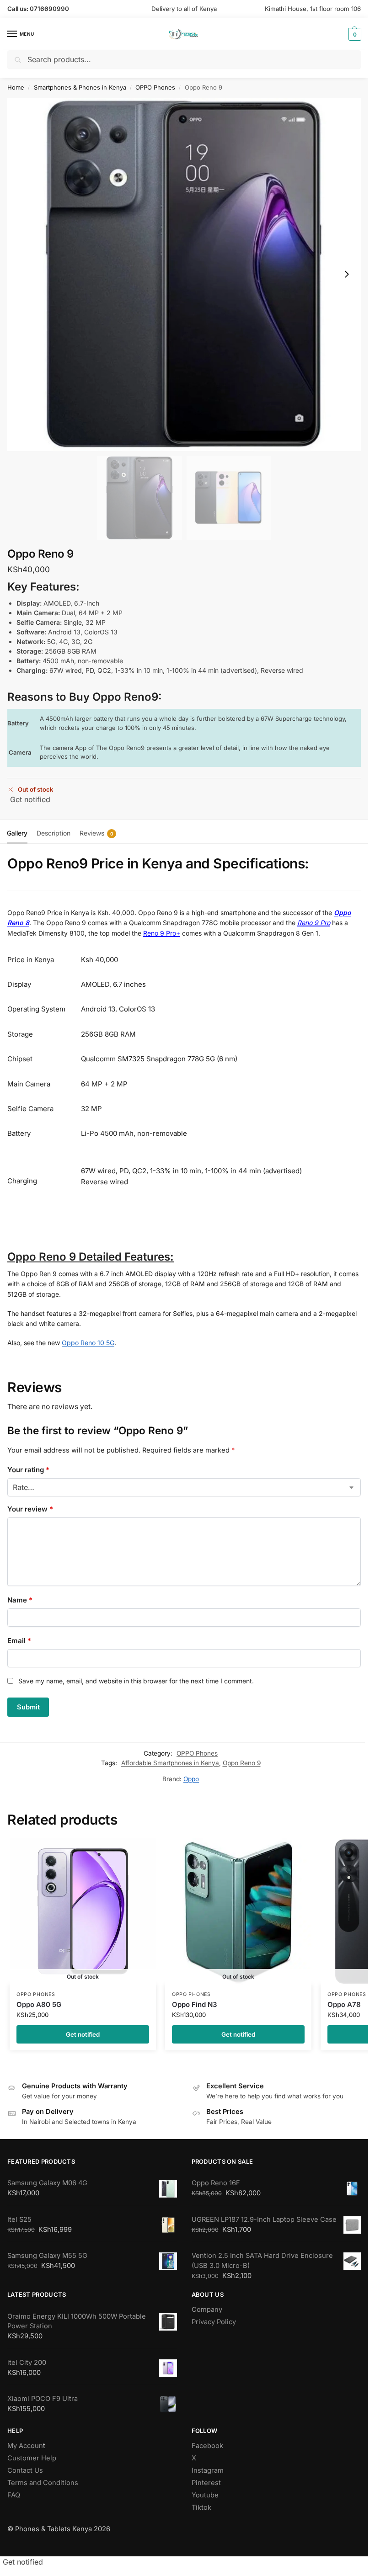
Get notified (30, 799)
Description (54, 833)
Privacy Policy (214, 2322)
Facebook (207, 2446)
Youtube (205, 2495)
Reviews (96, 833)
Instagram (208, 2470)
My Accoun (25, 2446)
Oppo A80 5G (39, 2004)
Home (16, 87)
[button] (354, 34)
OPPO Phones (155, 87)
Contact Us (25, 2470)
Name (20, 1600)
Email (19, 1641)
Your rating (28, 1470)
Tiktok (201, 2507)
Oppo (191, 1779)
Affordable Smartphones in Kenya (170, 1763)
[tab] (17, 832)
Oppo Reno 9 (242, 1763)
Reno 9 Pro (314, 923)
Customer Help (32, 2458)
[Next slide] (347, 274)
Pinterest (206, 2483)
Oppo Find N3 (195, 2004)
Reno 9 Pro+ (162, 933)
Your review (30, 1509)
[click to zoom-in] (184, 274)
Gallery (17, 833)
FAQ (14, 2495)
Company (207, 2310)
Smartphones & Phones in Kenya (80, 87)
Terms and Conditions (43, 2483)
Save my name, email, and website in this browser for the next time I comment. (136, 1681)
